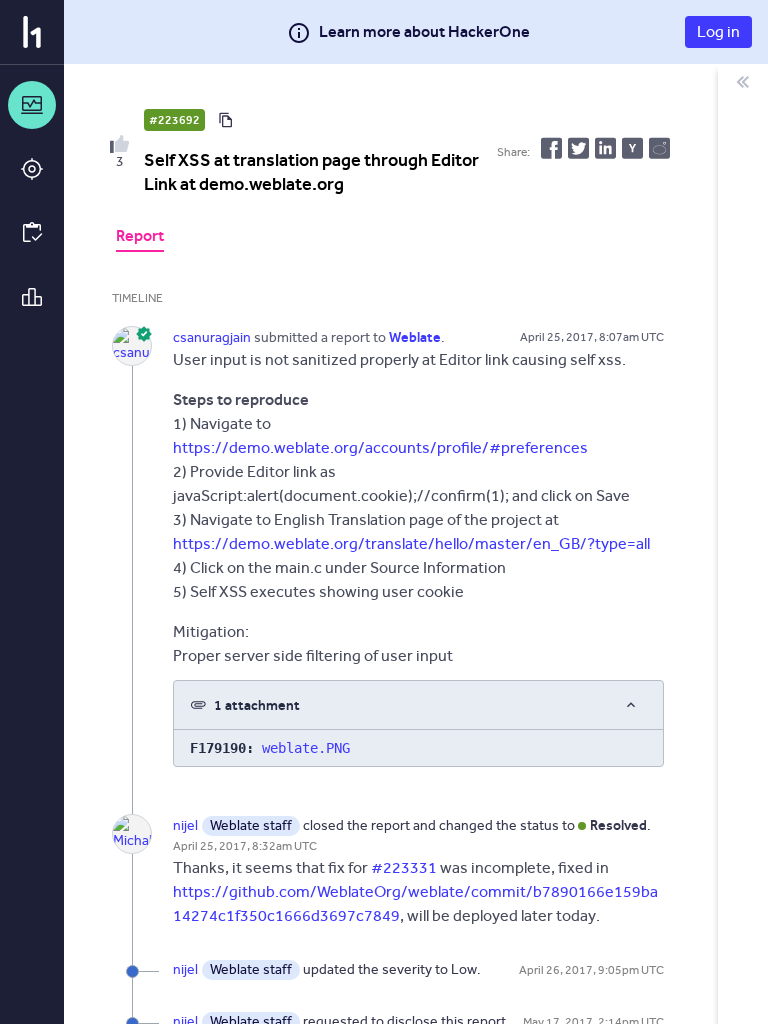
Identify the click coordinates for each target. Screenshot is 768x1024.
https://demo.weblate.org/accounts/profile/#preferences (380, 447)
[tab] (140, 238)
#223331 (404, 867)
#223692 (174, 120)
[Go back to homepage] (32, 32)
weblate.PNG (306, 748)
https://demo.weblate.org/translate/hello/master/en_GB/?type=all (411, 543)
